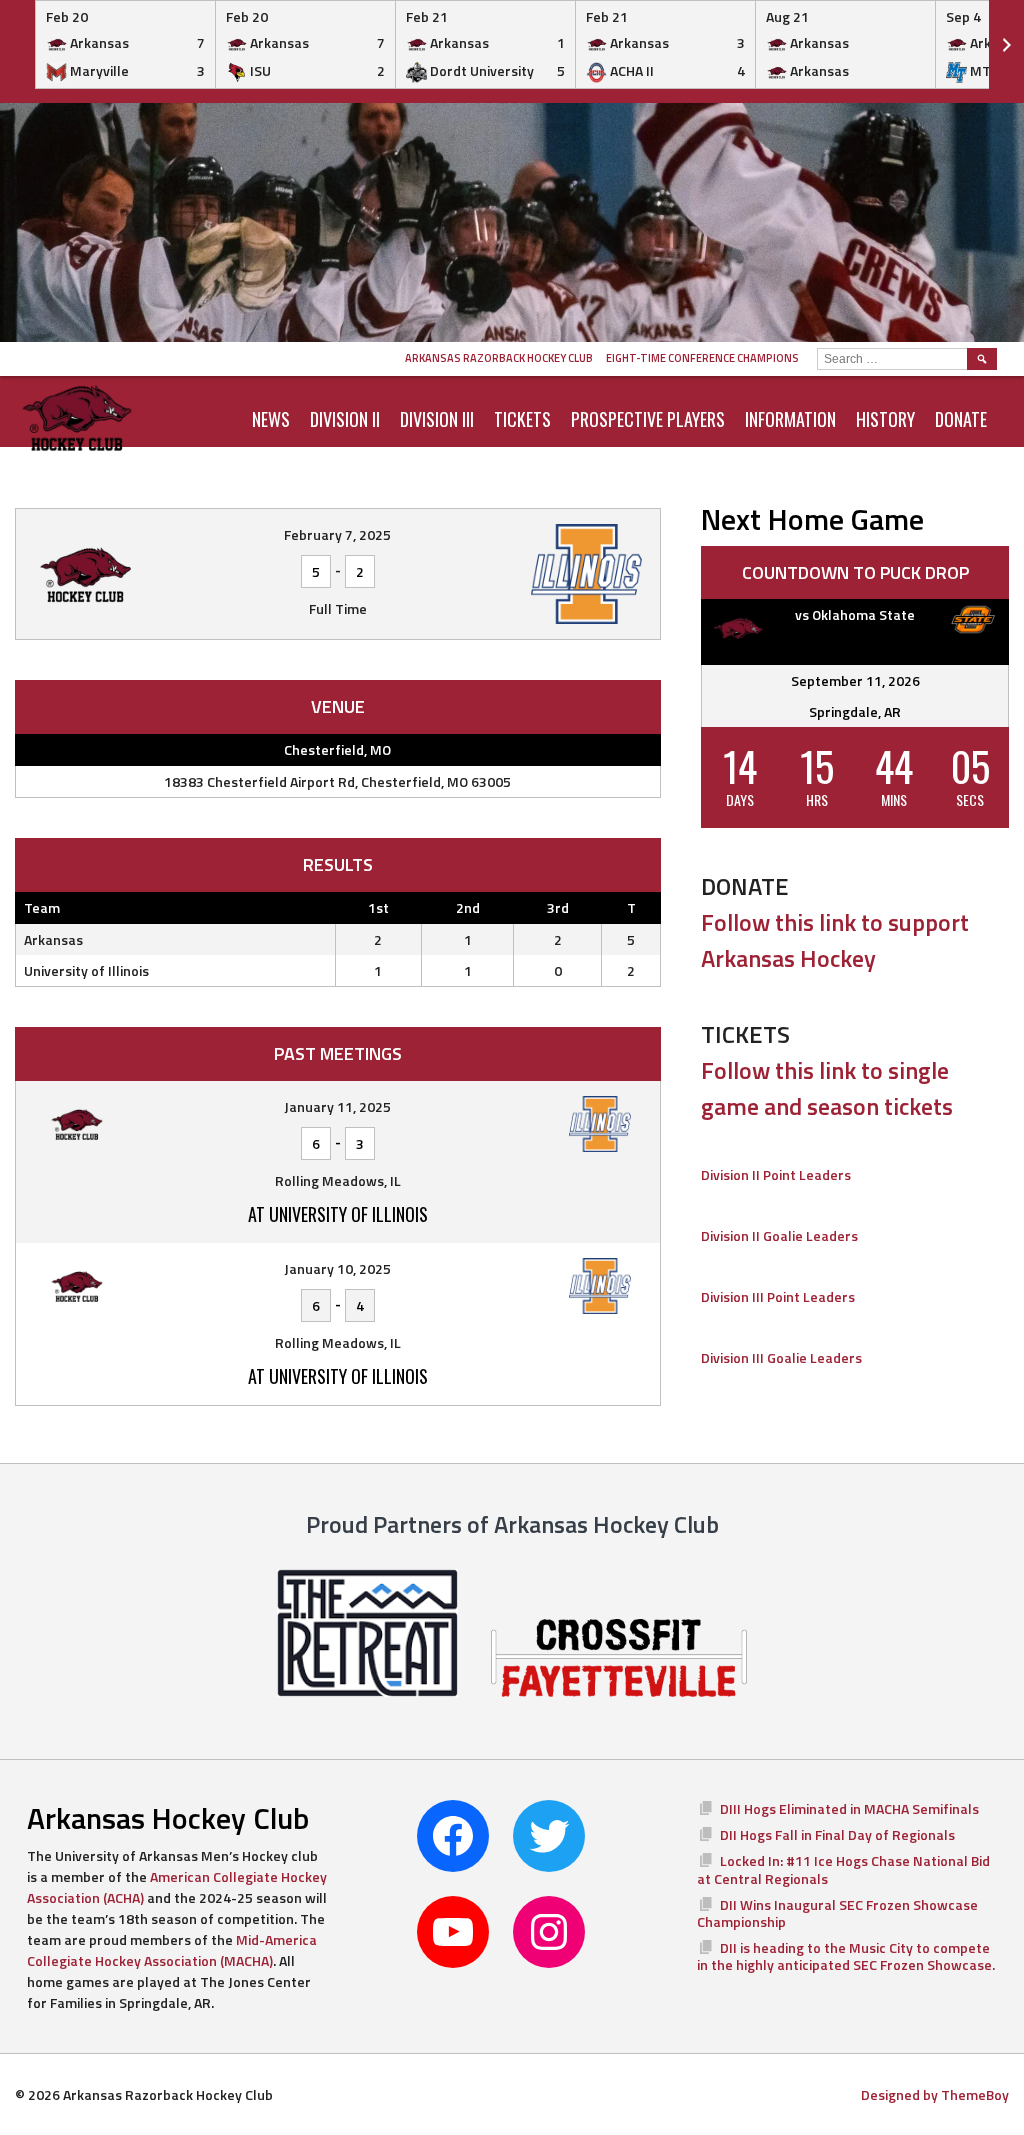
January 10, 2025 (337, 1268)
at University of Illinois (338, 1214)
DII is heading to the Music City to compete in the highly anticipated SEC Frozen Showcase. (846, 1956)
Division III (437, 419)
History (885, 419)
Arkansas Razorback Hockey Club (499, 358)
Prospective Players (648, 419)
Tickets (522, 419)
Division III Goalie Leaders (781, 1357)
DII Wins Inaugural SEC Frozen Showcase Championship (837, 1913)
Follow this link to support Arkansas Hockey (835, 940)
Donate (961, 419)
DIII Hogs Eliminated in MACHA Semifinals (849, 1808)
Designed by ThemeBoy (935, 2094)
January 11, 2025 (337, 1106)
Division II (345, 419)
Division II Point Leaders (776, 1174)
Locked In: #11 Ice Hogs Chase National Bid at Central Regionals (843, 1869)
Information (790, 419)
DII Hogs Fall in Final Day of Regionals (837, 1834)
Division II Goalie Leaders (779, 1235)
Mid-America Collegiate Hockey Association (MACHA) (172, 1950)
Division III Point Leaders (778, 1296)
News (271, 419)
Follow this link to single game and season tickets (827, 1088)
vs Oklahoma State (855, 614)
